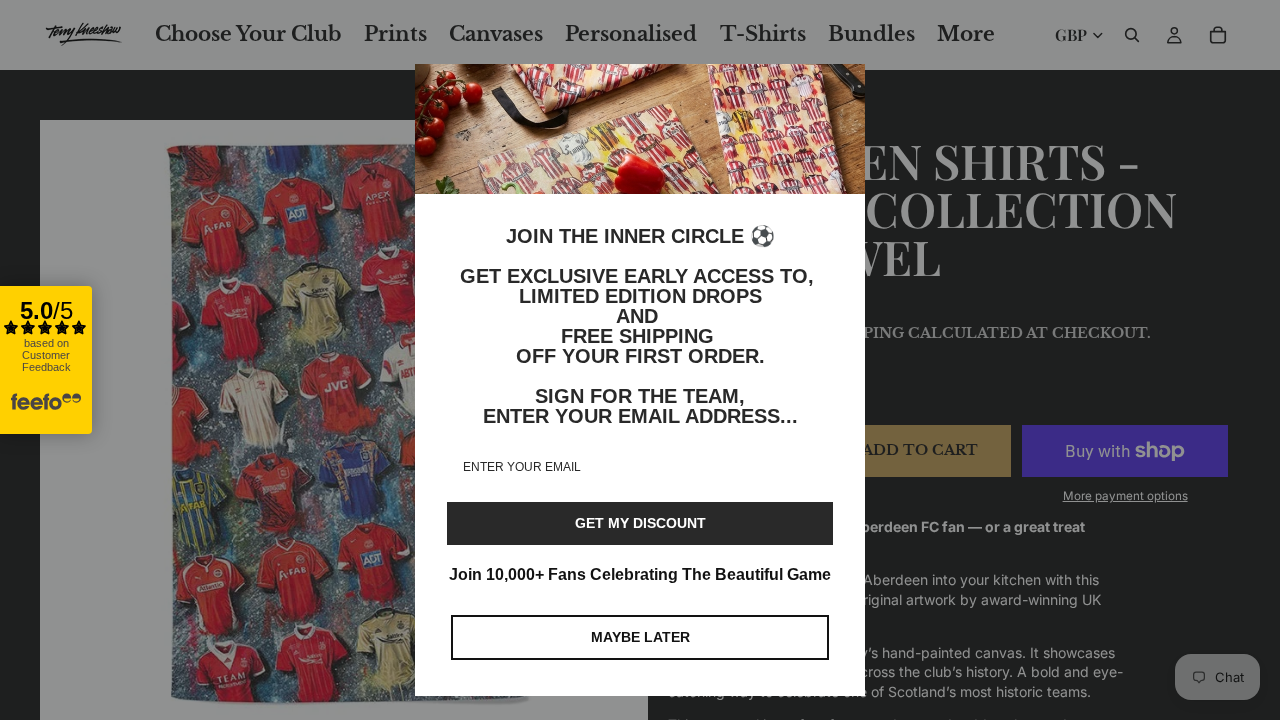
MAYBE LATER (640, 637)
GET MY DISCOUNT (640, 523)
